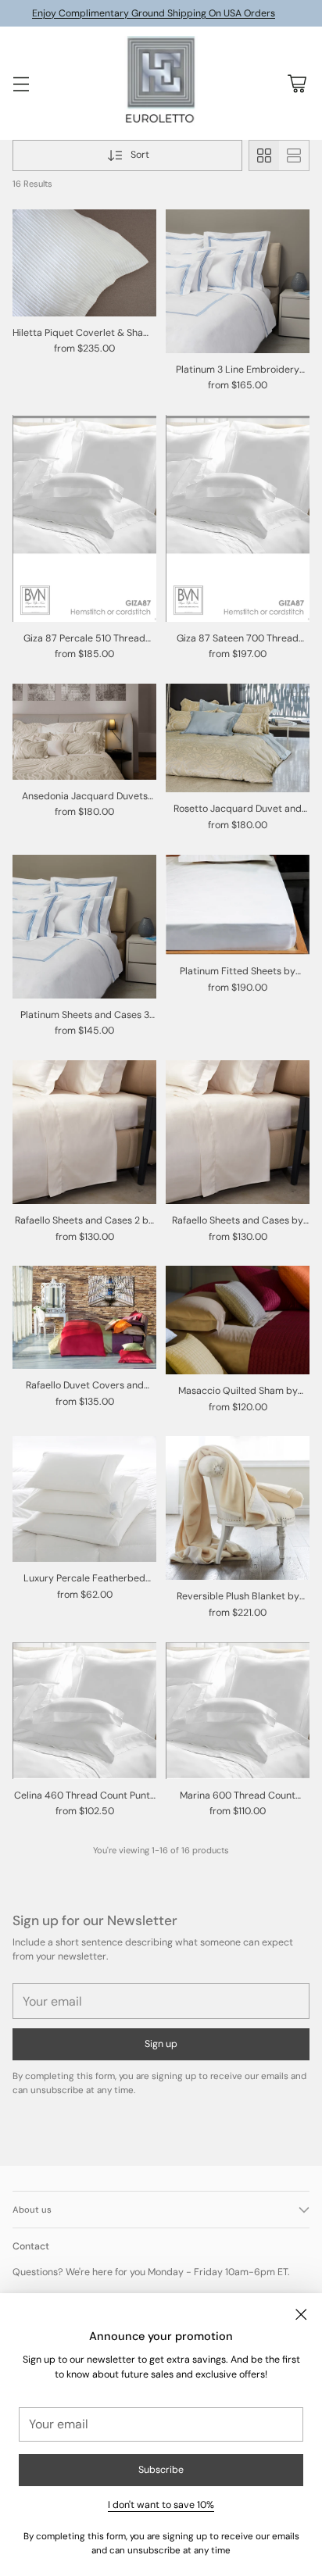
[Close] (301, 2314)
